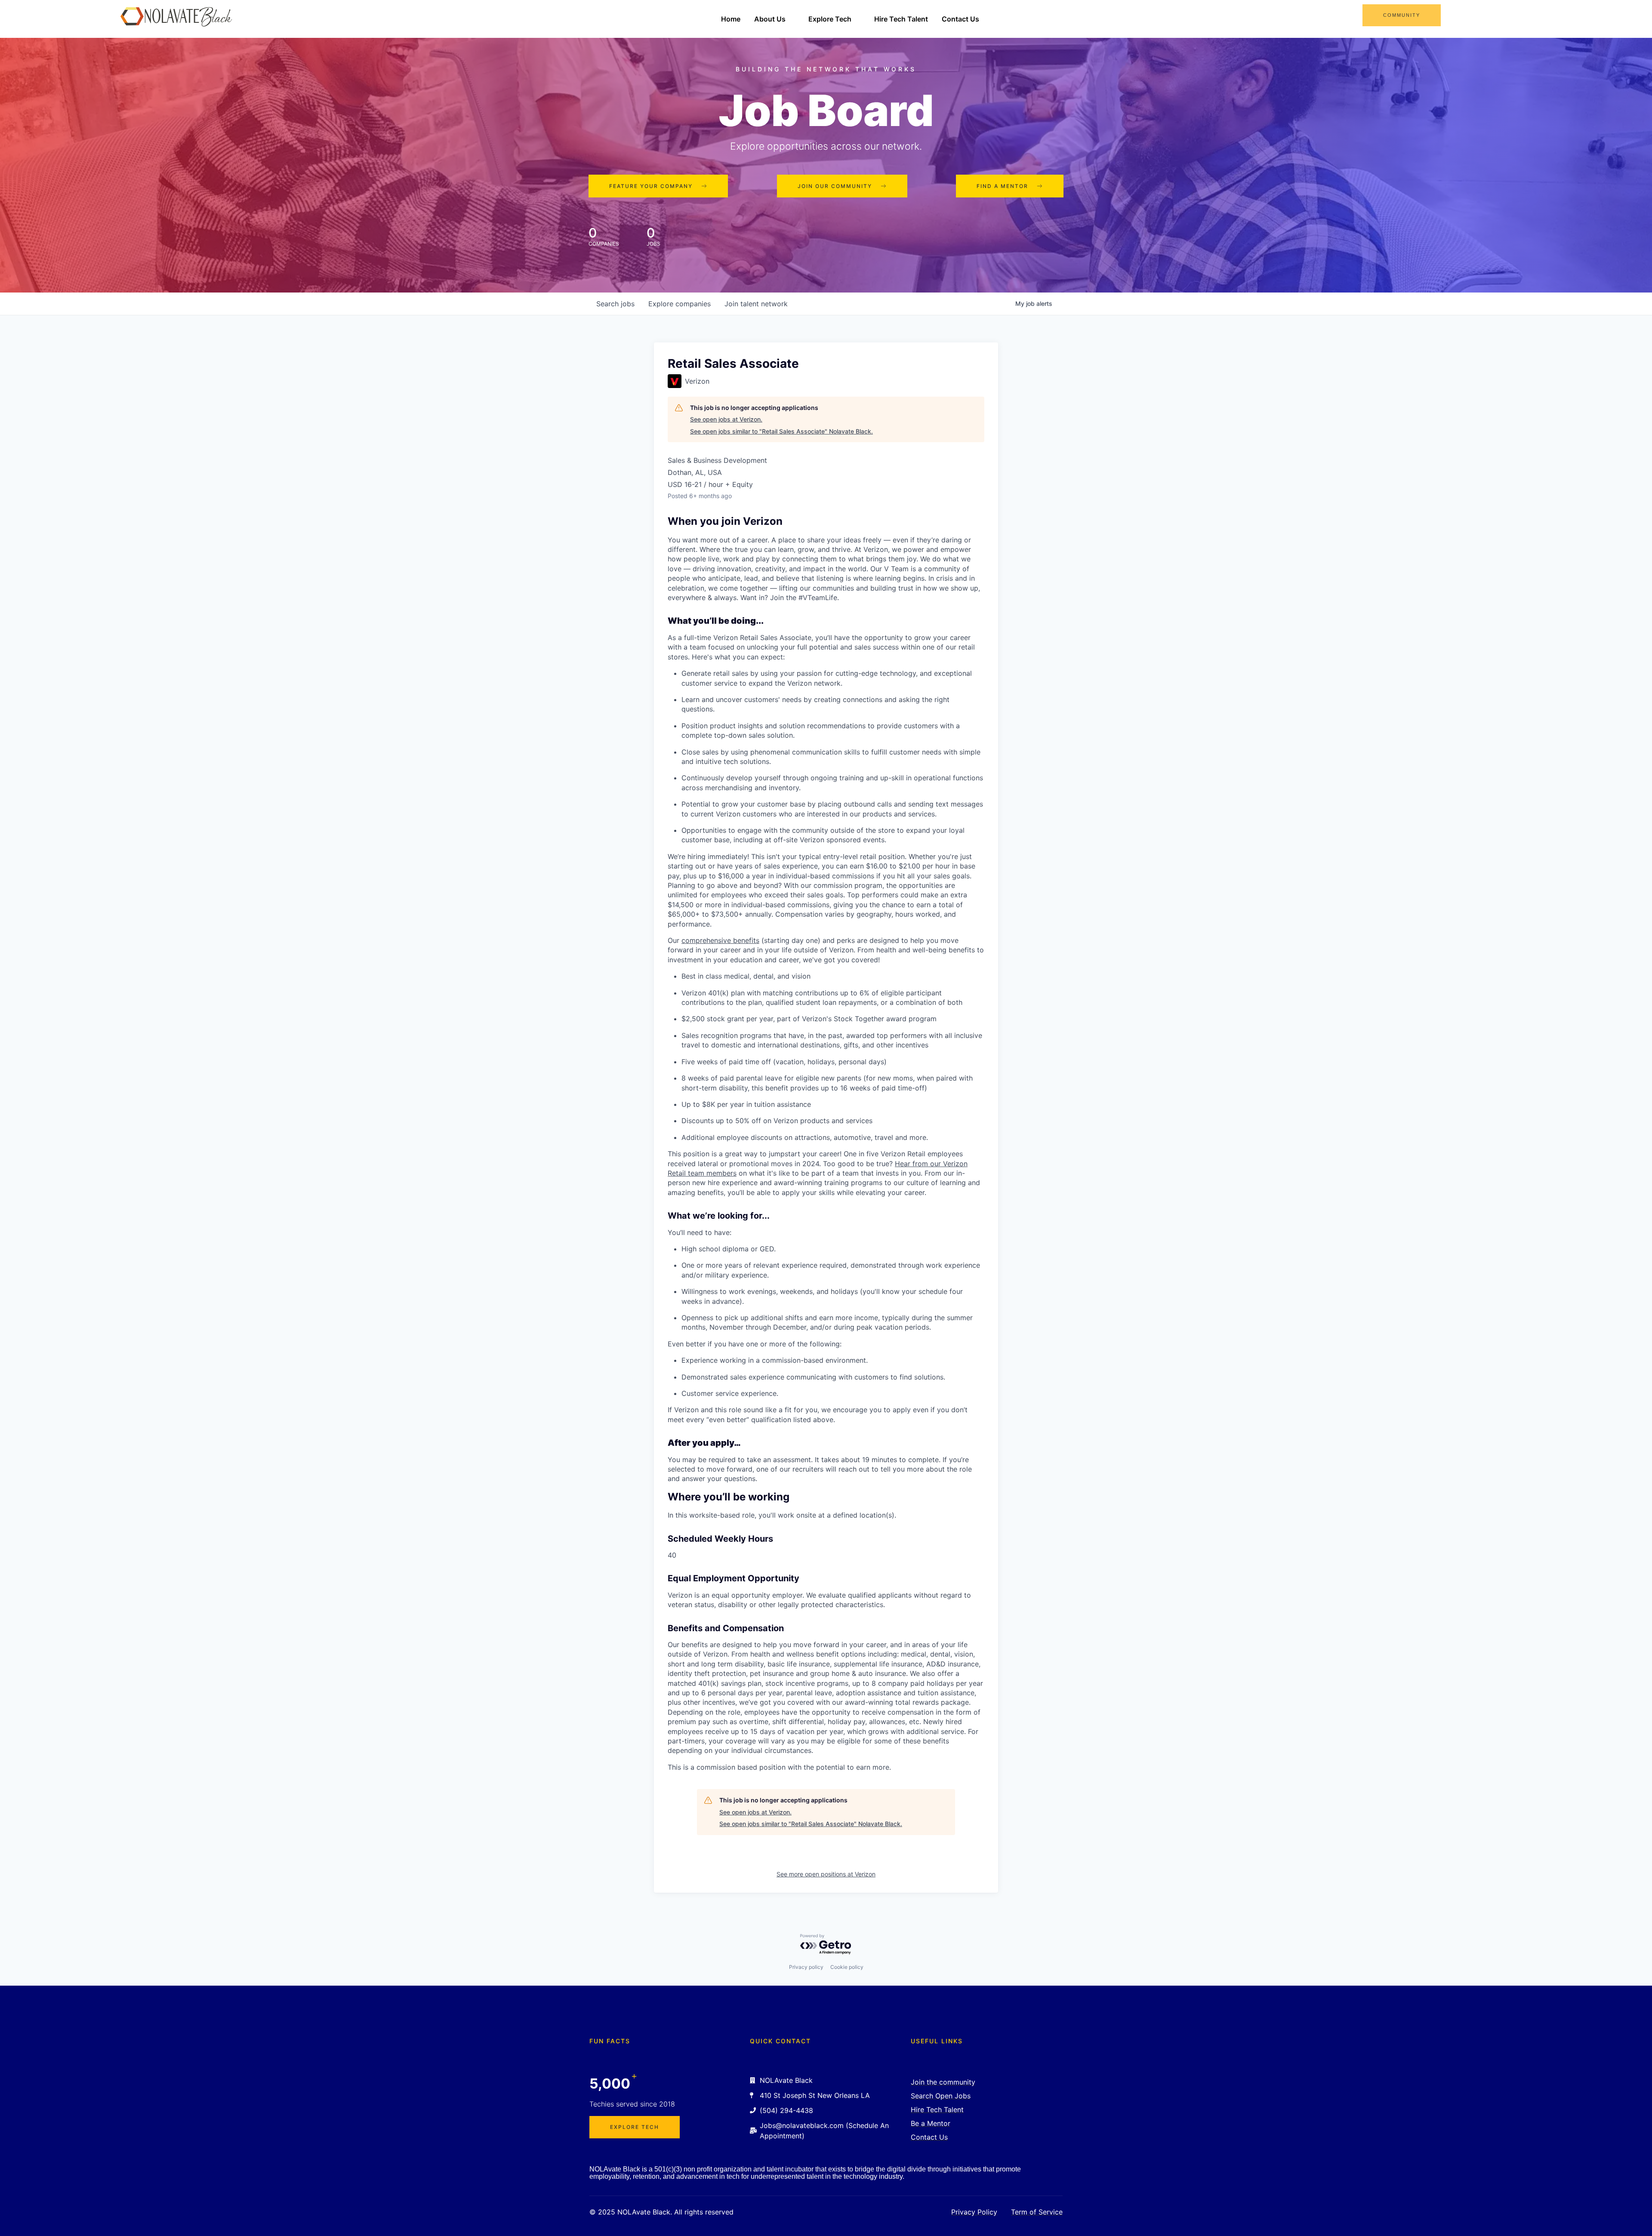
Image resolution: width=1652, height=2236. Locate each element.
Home (731, 19)
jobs (615, 304)
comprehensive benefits (720, 940)
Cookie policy (847, 1967)
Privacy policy (806, 1967)
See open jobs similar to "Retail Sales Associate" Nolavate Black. (781, 431)
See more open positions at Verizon (826, 1874)
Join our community (835, 186)
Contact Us (960, 19)
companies (680, 304)
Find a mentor (1002, 186)
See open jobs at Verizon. (726, 419)
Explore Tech (830, 19)
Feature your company (651, 186)
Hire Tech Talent (901, 19)
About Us (770, 19)
